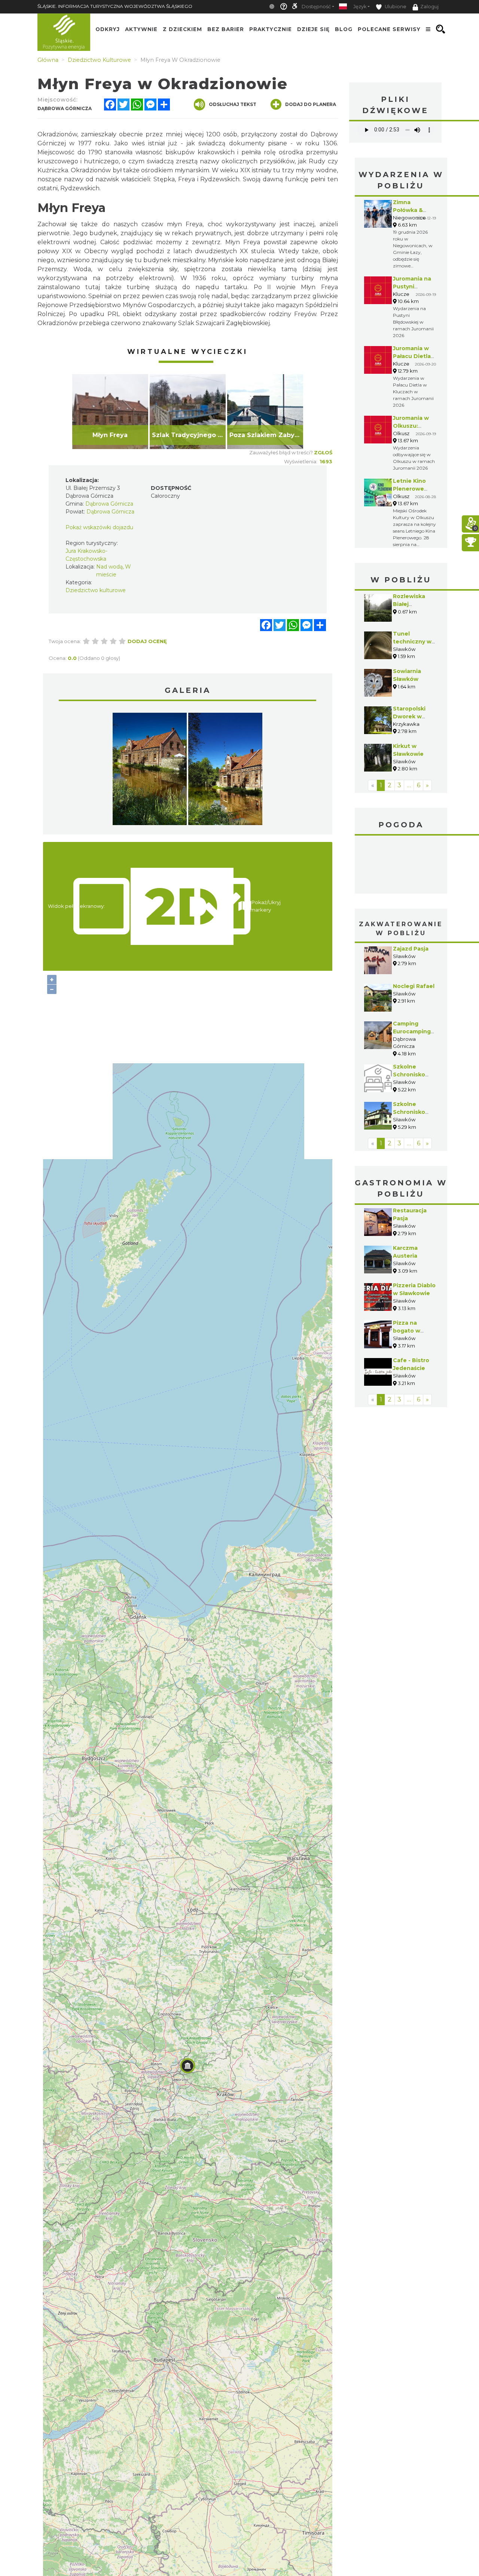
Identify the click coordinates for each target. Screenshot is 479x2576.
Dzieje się (313, 29)
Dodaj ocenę (147, 641)
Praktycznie (271, 29)
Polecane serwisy (389, 29)
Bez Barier (226, 29)
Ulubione (395, 7)
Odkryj (108, 29)
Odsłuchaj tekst (233, 104)
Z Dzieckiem (182, 29)
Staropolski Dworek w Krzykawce (409, 716)
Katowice (401, 866)
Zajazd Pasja (411, 949)
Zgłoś (323, 452)
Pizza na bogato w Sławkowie (408, 1331)
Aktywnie (141, 29)
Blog (344, 29)
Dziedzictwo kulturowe (96, 590)
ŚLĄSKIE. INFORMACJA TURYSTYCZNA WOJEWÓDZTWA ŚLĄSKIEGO (115, 6)
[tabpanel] (110, 412)
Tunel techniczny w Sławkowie (412, 642)
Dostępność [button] (316, 7)
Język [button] (360, 7)
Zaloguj (429, 7)
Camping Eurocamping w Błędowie (412, 1031)
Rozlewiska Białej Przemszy (409, 604)
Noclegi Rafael (414, 986)
